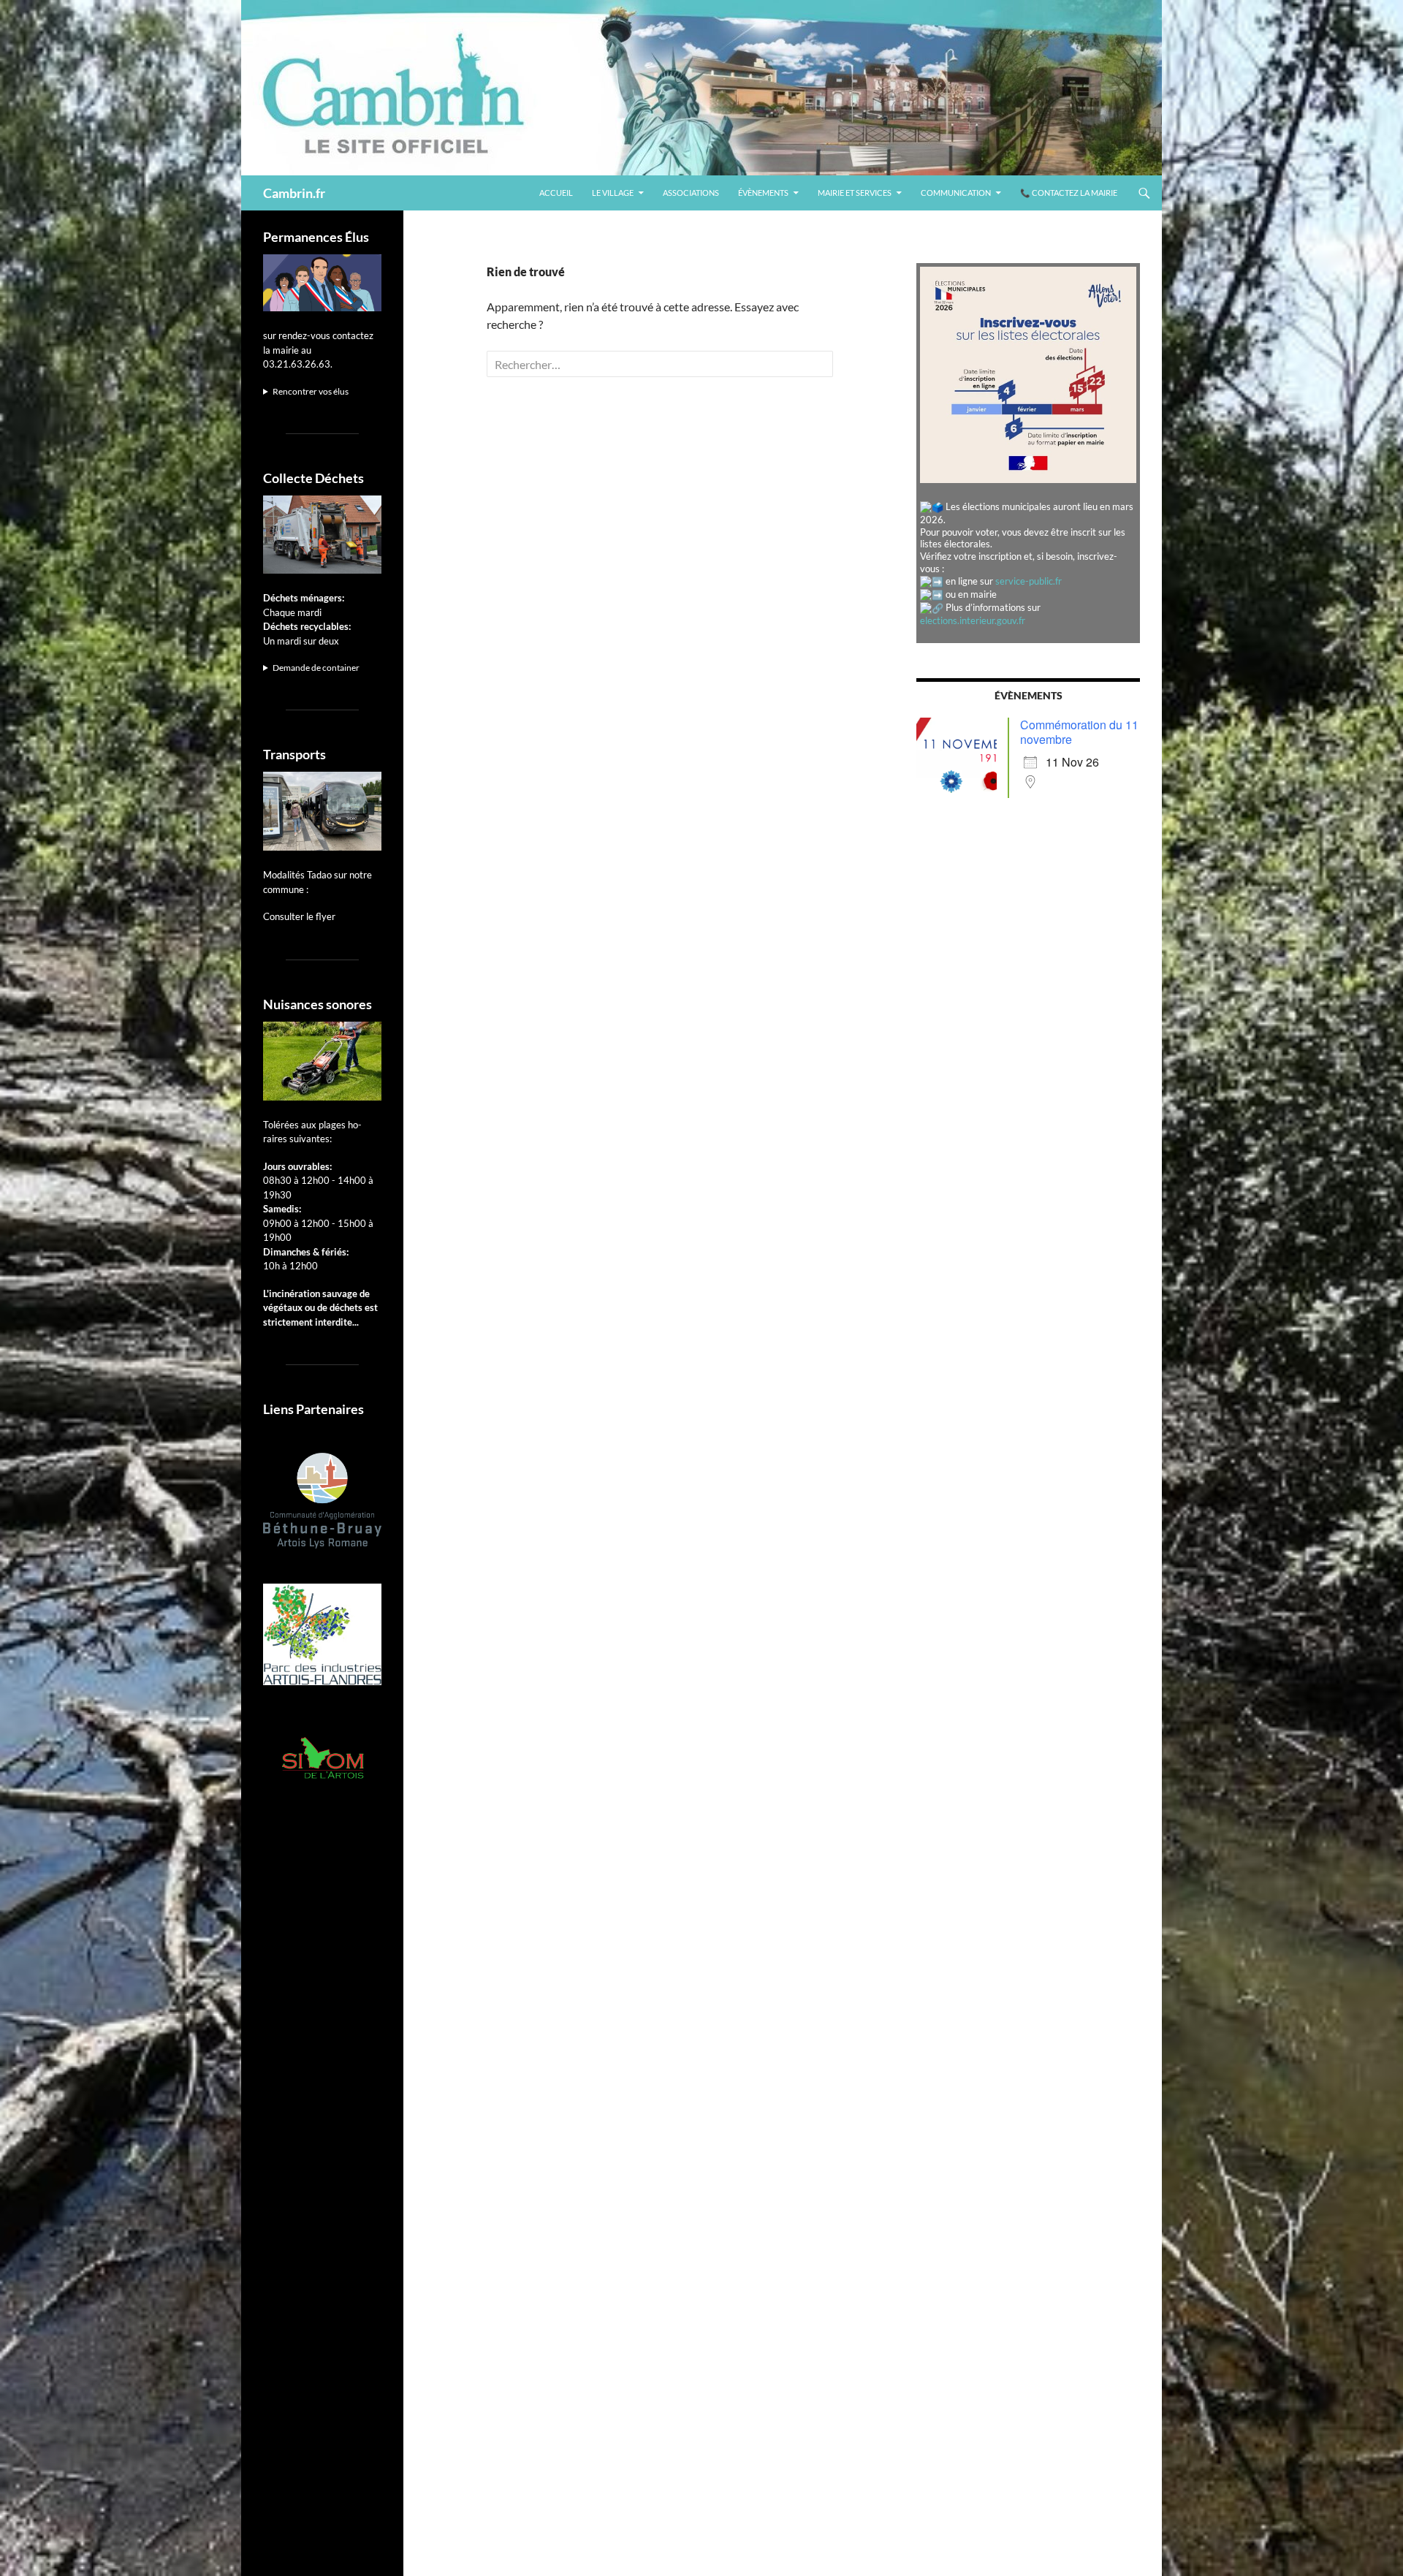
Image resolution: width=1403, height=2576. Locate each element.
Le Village (613, 193)
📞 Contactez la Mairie (1069, 193)
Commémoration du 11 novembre (1079, 732)
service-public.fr (1029, 581)
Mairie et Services (855, 193)
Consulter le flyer (299, 916)
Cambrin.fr (294, 193)
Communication (956, 193)
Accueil (556, 193)
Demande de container (316, 668)
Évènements (763, 193)
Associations (691, 193)
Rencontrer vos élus (311, 391)
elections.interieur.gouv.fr (973, 620)
